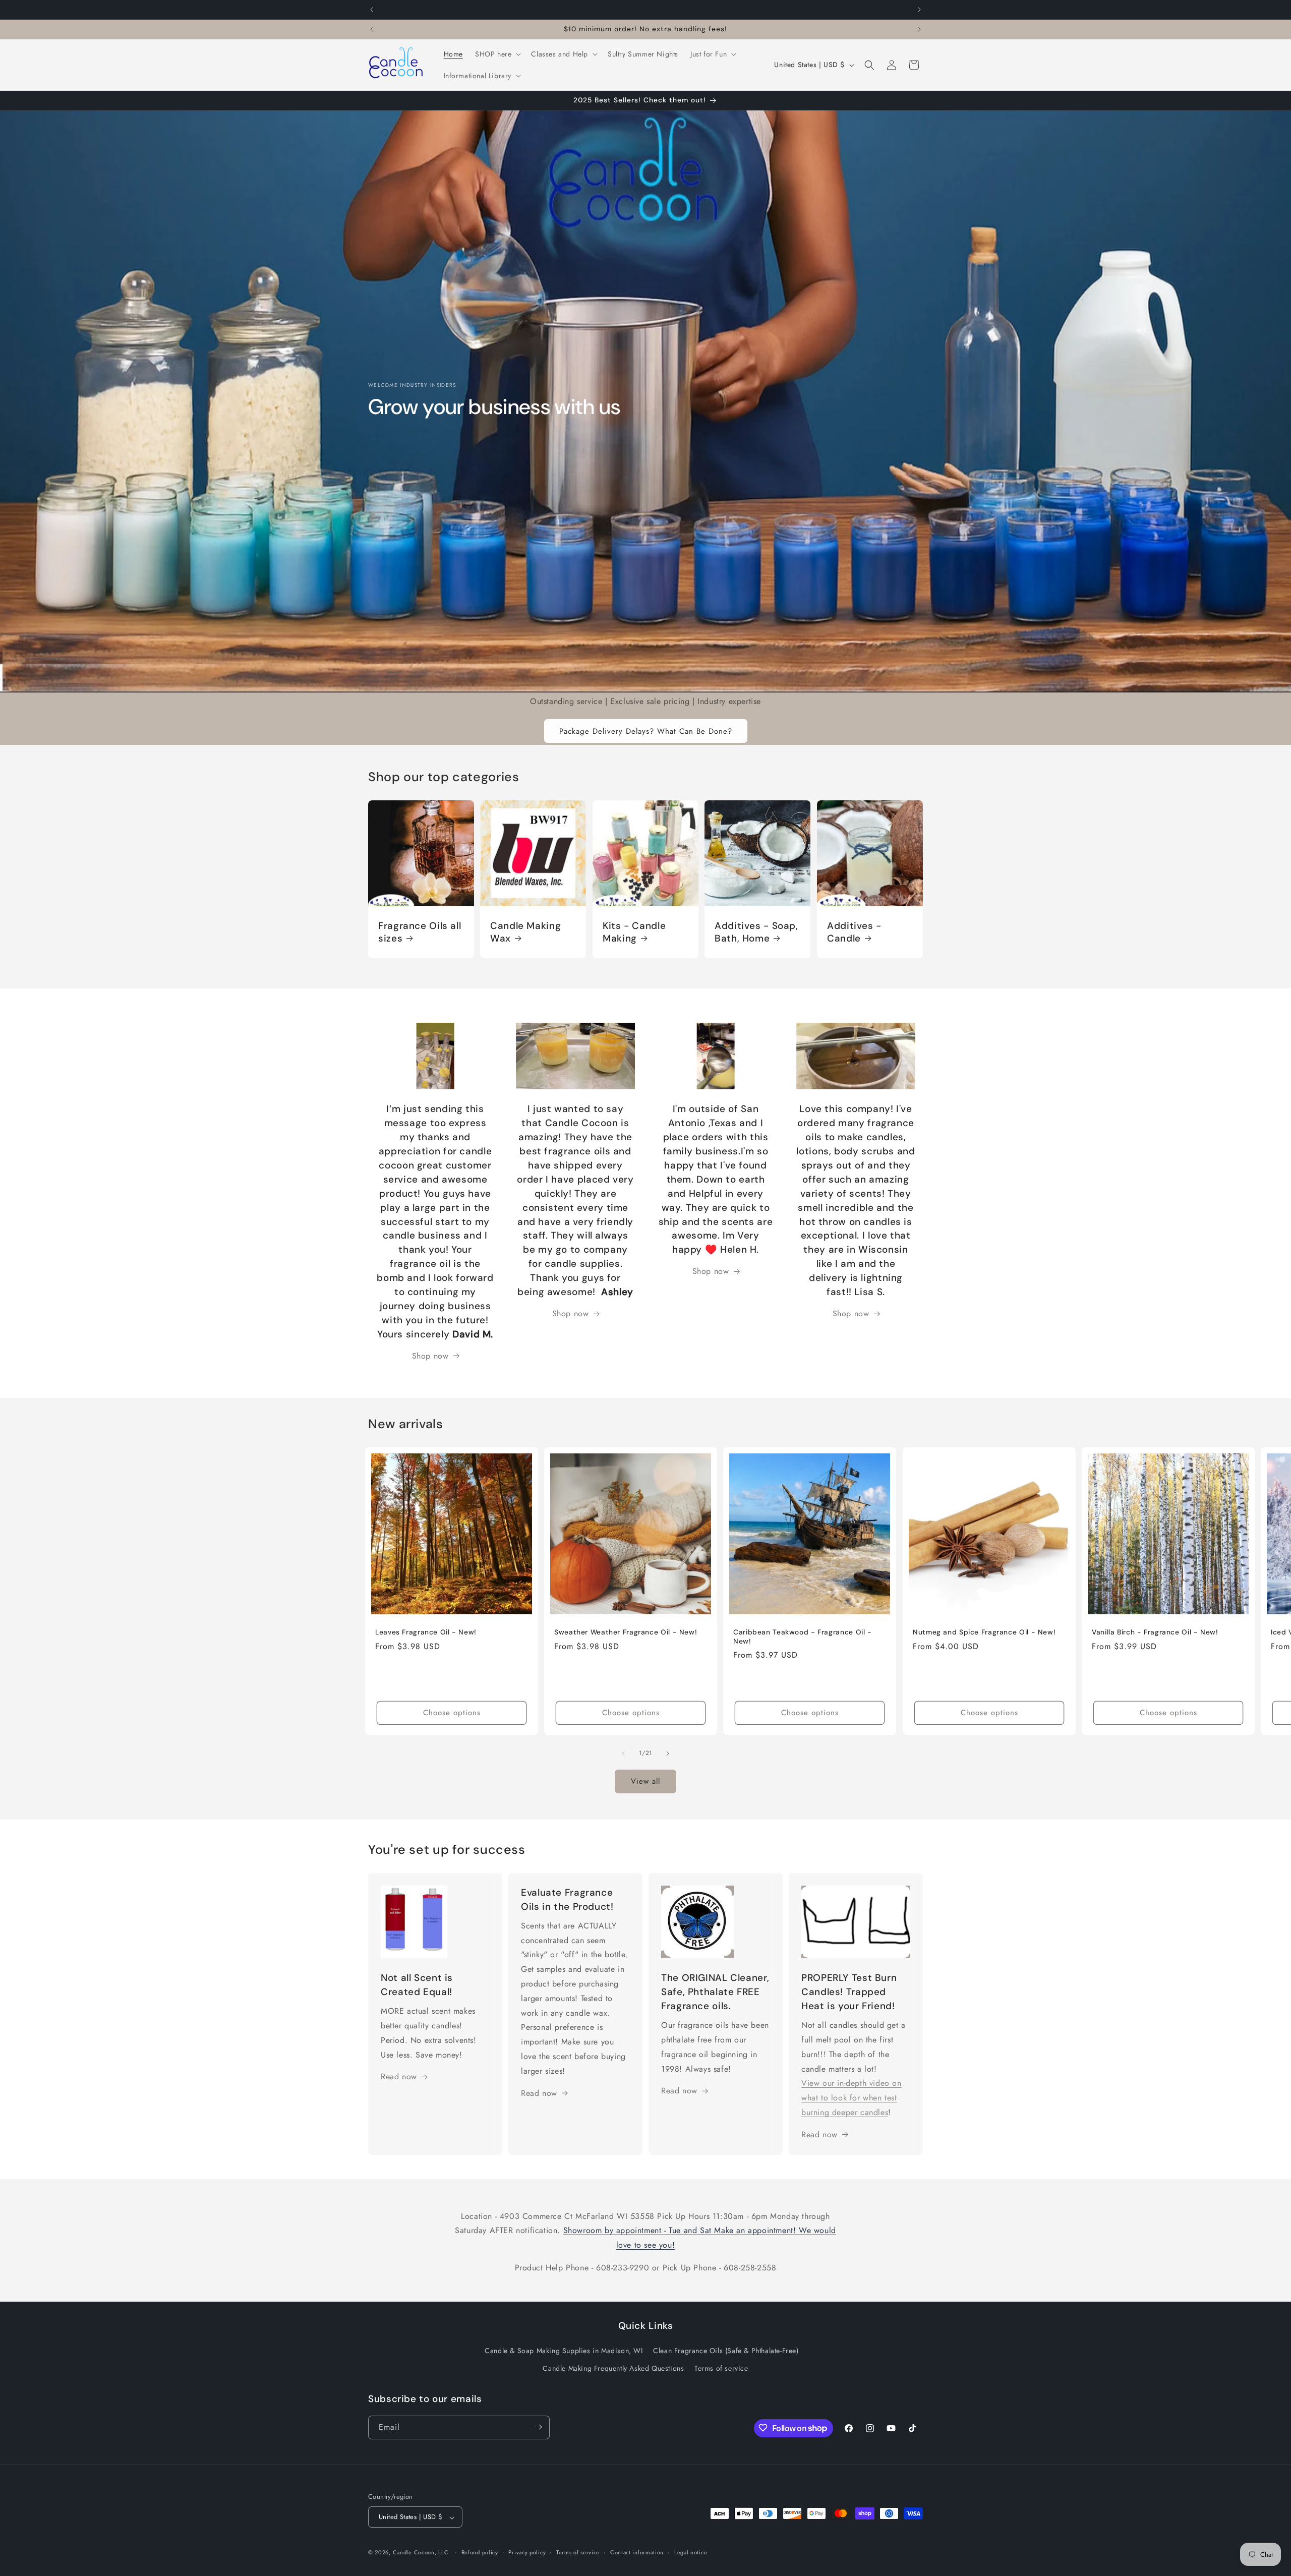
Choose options (452, 1713)
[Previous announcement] (372, 10)
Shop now (571, 1313)
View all (645, 1782)
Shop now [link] (430, 1356)
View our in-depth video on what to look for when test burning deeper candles (852, 2098)
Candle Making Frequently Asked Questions (613, 2369)
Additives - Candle (854, 932)
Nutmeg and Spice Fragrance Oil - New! (984, 1632)
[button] (497, 54)
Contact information (637, 2552)
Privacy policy (527, 2552)
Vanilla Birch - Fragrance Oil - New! (1155, 1632)
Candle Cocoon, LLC (421, 2553)
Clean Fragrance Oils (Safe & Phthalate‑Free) (726, 2351)
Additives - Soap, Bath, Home (756, 932)
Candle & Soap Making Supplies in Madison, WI (564, 2351)
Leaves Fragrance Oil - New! (426, 1632)
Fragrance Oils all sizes (420, 932)
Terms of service (721, 2369)
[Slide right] (668, 1753)
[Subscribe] (538, 2427)
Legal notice (691, 2552)
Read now (399, 2077)
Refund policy (480, 2552)
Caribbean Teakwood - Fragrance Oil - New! (803, 1637)
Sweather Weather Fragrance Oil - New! (626, 1632)
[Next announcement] (919, 10)
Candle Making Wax (525, 932)
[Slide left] (623, 1753)
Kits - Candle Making (634, 932)
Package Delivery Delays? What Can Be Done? (646, 731)
